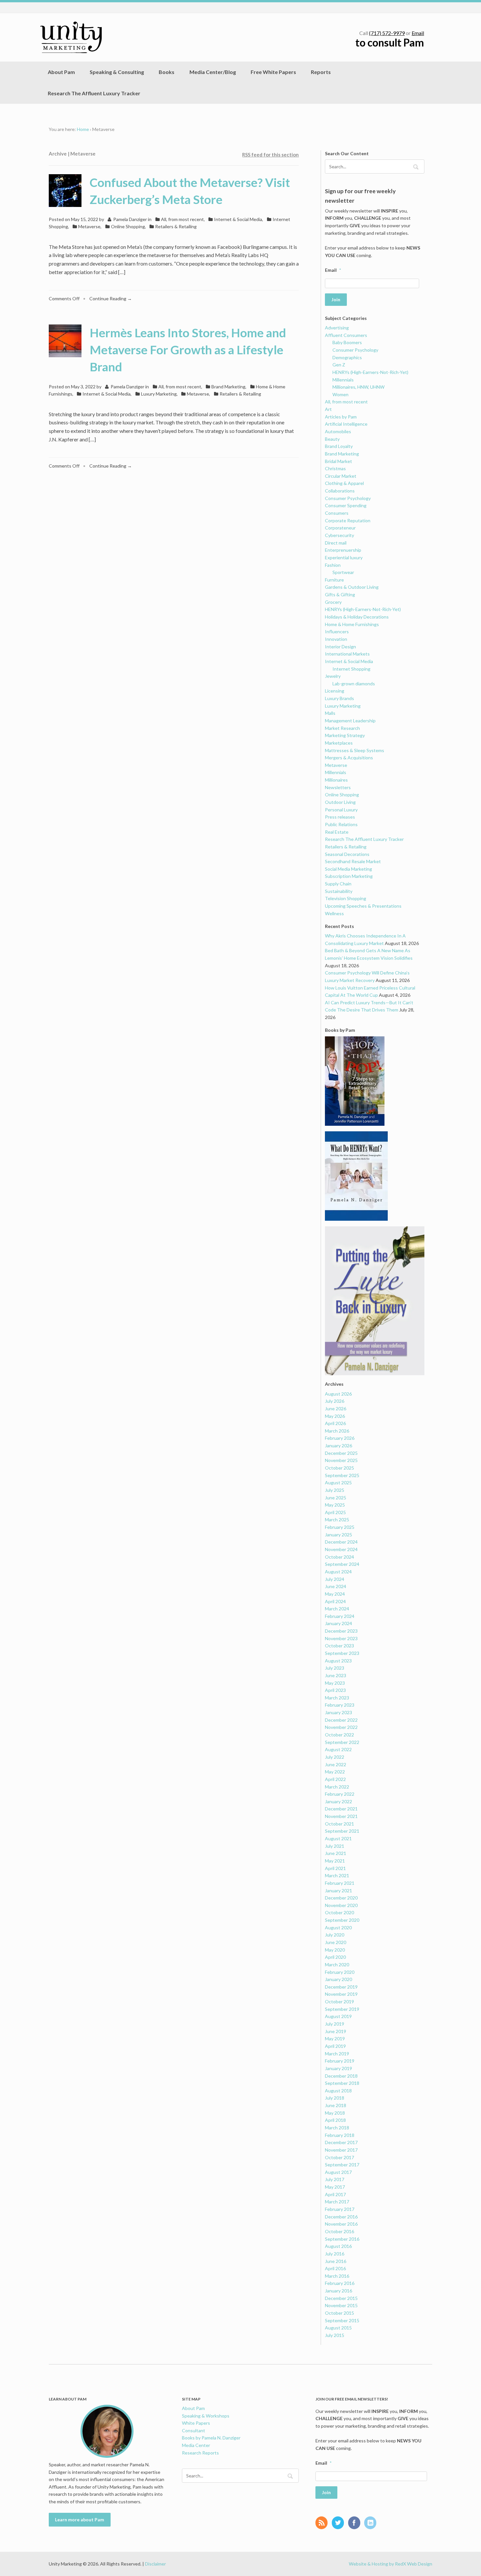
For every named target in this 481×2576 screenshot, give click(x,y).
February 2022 (340, 1794)
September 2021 (342, 1831)
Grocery (333, 602)
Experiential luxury (344, 557)
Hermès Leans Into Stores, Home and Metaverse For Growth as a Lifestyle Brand (188, 350)
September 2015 (342, 2320)
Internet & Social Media (238, 219)
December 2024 (341, 1542)
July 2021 (335, 1846)
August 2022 (338, 1749)
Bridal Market (338, 461)
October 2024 (339, 1557)
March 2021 (337, 1875)
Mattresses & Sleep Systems (355, 750)
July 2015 (335, 2335)
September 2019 (342, 2009)
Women (340, 394)
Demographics (347, 357)
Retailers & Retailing (176, 226)
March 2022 (337, 1787)
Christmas (335, 468)
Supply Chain (338, 884)
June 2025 (336, 1498)
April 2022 (335, 1779)
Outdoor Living (340, 802)
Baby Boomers (347, 342)
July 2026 (335, 1401)
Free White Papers (273, 72)
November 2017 (341, 2150)
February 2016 (340, 2283)
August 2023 (338, 1661)
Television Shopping (346, 898)
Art (328, 409)
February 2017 (340, 2209)
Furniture (334, 580)
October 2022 (339, 1735)
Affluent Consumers (346, 335)
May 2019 (335, 2039)
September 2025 (342, 1475)
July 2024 (335, 1579)
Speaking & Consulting (117, 72)
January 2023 (338, 1712)
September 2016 (342, 2239)
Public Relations (341, 824)
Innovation (336, 639)
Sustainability (339, 891)
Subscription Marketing (349, 876)
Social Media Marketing (348, 869)
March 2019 (337, 2054)
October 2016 (339, 2231)
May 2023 (335, 1683)
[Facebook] (356, 2523)
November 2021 (341, 1816)
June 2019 (336, 2031)
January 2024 (338, 1623)
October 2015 (339, 2313)
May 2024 (335, 1594)
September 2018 (342, 2083)
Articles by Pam (341, 417)
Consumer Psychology (355, 350)
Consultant (194, 2430)
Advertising (337, 328)
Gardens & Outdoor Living (352, 587)
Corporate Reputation (348, 520)
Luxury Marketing (159, 394)
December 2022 (341, 1720)
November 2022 (341, 1727)
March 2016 (337, 2276)
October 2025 (339, 1468)
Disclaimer (155, 2564)
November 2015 (341, 2305)
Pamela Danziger (130, 219)
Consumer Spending (346, 505)
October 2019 (339, 2001)
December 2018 (341, 2076)
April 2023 (335, 1690)
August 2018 (338, 2091)
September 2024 (342, 1564)
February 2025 (340, 1527)
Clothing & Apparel (344, 483)
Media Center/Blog (213, 72)
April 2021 (335, 1868)
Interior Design (340, 647)
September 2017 (342, 2165)
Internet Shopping (351, 669)
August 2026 (338, 1394)
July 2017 (335, 2179)
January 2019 (338, 2068)
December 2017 (341, 2142)
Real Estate (337, 832)
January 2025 (338, 1535)
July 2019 (335, 2024)
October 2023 (339, 1646)
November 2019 (341, 1994)
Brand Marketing (228, 387)
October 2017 (339, 2157)
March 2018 (337, 2128)
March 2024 (337, 1609)
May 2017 (335, 2187)
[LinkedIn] (372, 2523)
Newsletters (338, 787)
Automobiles (338, 431)
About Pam (61, 72)
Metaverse (89, 226)
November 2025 (341, 1460)
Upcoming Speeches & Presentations (363, 906)
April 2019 (335, 2046)
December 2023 (341, 1631)
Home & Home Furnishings (352, 624)
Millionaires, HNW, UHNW (358, 387)
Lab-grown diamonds (354, 684)
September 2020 (342, 1920)
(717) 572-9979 (387, 33)
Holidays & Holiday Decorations (357, 617)
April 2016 (335, 2268)
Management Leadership (350, 721)
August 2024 (338, 1572)
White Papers (196, 2423)
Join (336, 299)
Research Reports (200, 2453)
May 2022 (335, 1772)
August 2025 (338, 1483)
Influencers (337, 631)
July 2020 (335, 1935)
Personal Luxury (341, 810)
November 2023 (341, 1638)
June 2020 (336, 1942)
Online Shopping (128, 226)
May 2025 (335, 1505)
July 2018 (335, 2098)
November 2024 (341, 1549)
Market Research (342, 728)
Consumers (337, 513)
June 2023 (336, 1675)
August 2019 (338, 2016)
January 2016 (338, 2291)
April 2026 (335, 1423)
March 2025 (337, 1520)
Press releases (340, 817)
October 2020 (339, 1912)
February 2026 (340, 1438)
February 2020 (340, 1972)
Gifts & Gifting (340, 594)
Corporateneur (340, 528)
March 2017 (337, 2202)
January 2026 (338, 1446)
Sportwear (343, 572)
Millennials (343, 380)
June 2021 (336, 1853)
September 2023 (342, 1653)
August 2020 (338, 1927)
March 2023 (337, 1698)
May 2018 (335, 2113)
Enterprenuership (343, 550)
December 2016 (341, 2217)
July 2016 (335, 2254)
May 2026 (335, 1416)
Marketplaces (339, 743)
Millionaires (336, 780)
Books (167, 72)
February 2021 (340, 1883)
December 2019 (341, 1987)
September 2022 (342, 1742)
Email (418, 33)
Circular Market (341, 476)
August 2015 (338, 2328)
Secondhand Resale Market (353, 861)
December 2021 (341, 1809)
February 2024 (340, 1616)
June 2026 (336, 1408)
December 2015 (341, 2298)
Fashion (333, 565)
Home (83, 129)
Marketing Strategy (345, 735)
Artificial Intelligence (346, 424)
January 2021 (338, 1890)
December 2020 (341, 1898)
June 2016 (336, 2261)
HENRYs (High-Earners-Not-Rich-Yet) (370, 372)
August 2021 (338, 1838)
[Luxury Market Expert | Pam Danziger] (71, 37)
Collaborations (340, 491)
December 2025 (341, 1453)
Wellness (334, 913)
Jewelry (333, 676)
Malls (330, 713)
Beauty (332, 439)
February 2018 (340, 2135)
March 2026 (337, 1431)
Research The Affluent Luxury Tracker (94, 93)
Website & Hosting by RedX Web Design (391, 2564)
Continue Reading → (111, 298)
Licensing (335, 691)
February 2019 (340, 2061)
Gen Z (339, 365)
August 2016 (338, 2246)
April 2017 (335, 2194)
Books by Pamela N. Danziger (211, 2438)
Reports (321, 72)
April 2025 (335, 1512)
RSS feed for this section (270, 155)
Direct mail (336, 543)
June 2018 (336, 2105)
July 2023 (335, 1668)
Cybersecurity (339, 535)
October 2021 (339, 1824)
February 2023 (340, 1705)
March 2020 (337, 1964)
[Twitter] (339, 2523)
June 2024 (336, 1586)
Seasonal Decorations (347, 854)
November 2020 (341, 1905)
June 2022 (336, 1764)
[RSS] (323, 2523)
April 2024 (335, 1601)
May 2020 (335, 1950)
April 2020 (335, 1957)
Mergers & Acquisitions (349, 758)
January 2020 (338, 1979)
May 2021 (335, 1861)
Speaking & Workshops (206, 2416)
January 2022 (338, 1801)
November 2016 (341, 2224)
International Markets (347, 654)
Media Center (196, 2445)
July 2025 (335, 1490)
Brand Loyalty (339, 446)
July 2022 (335, 1757)
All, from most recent (182, 219)
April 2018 (335, 2120)
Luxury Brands (339, 698)
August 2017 (338, 2172)
